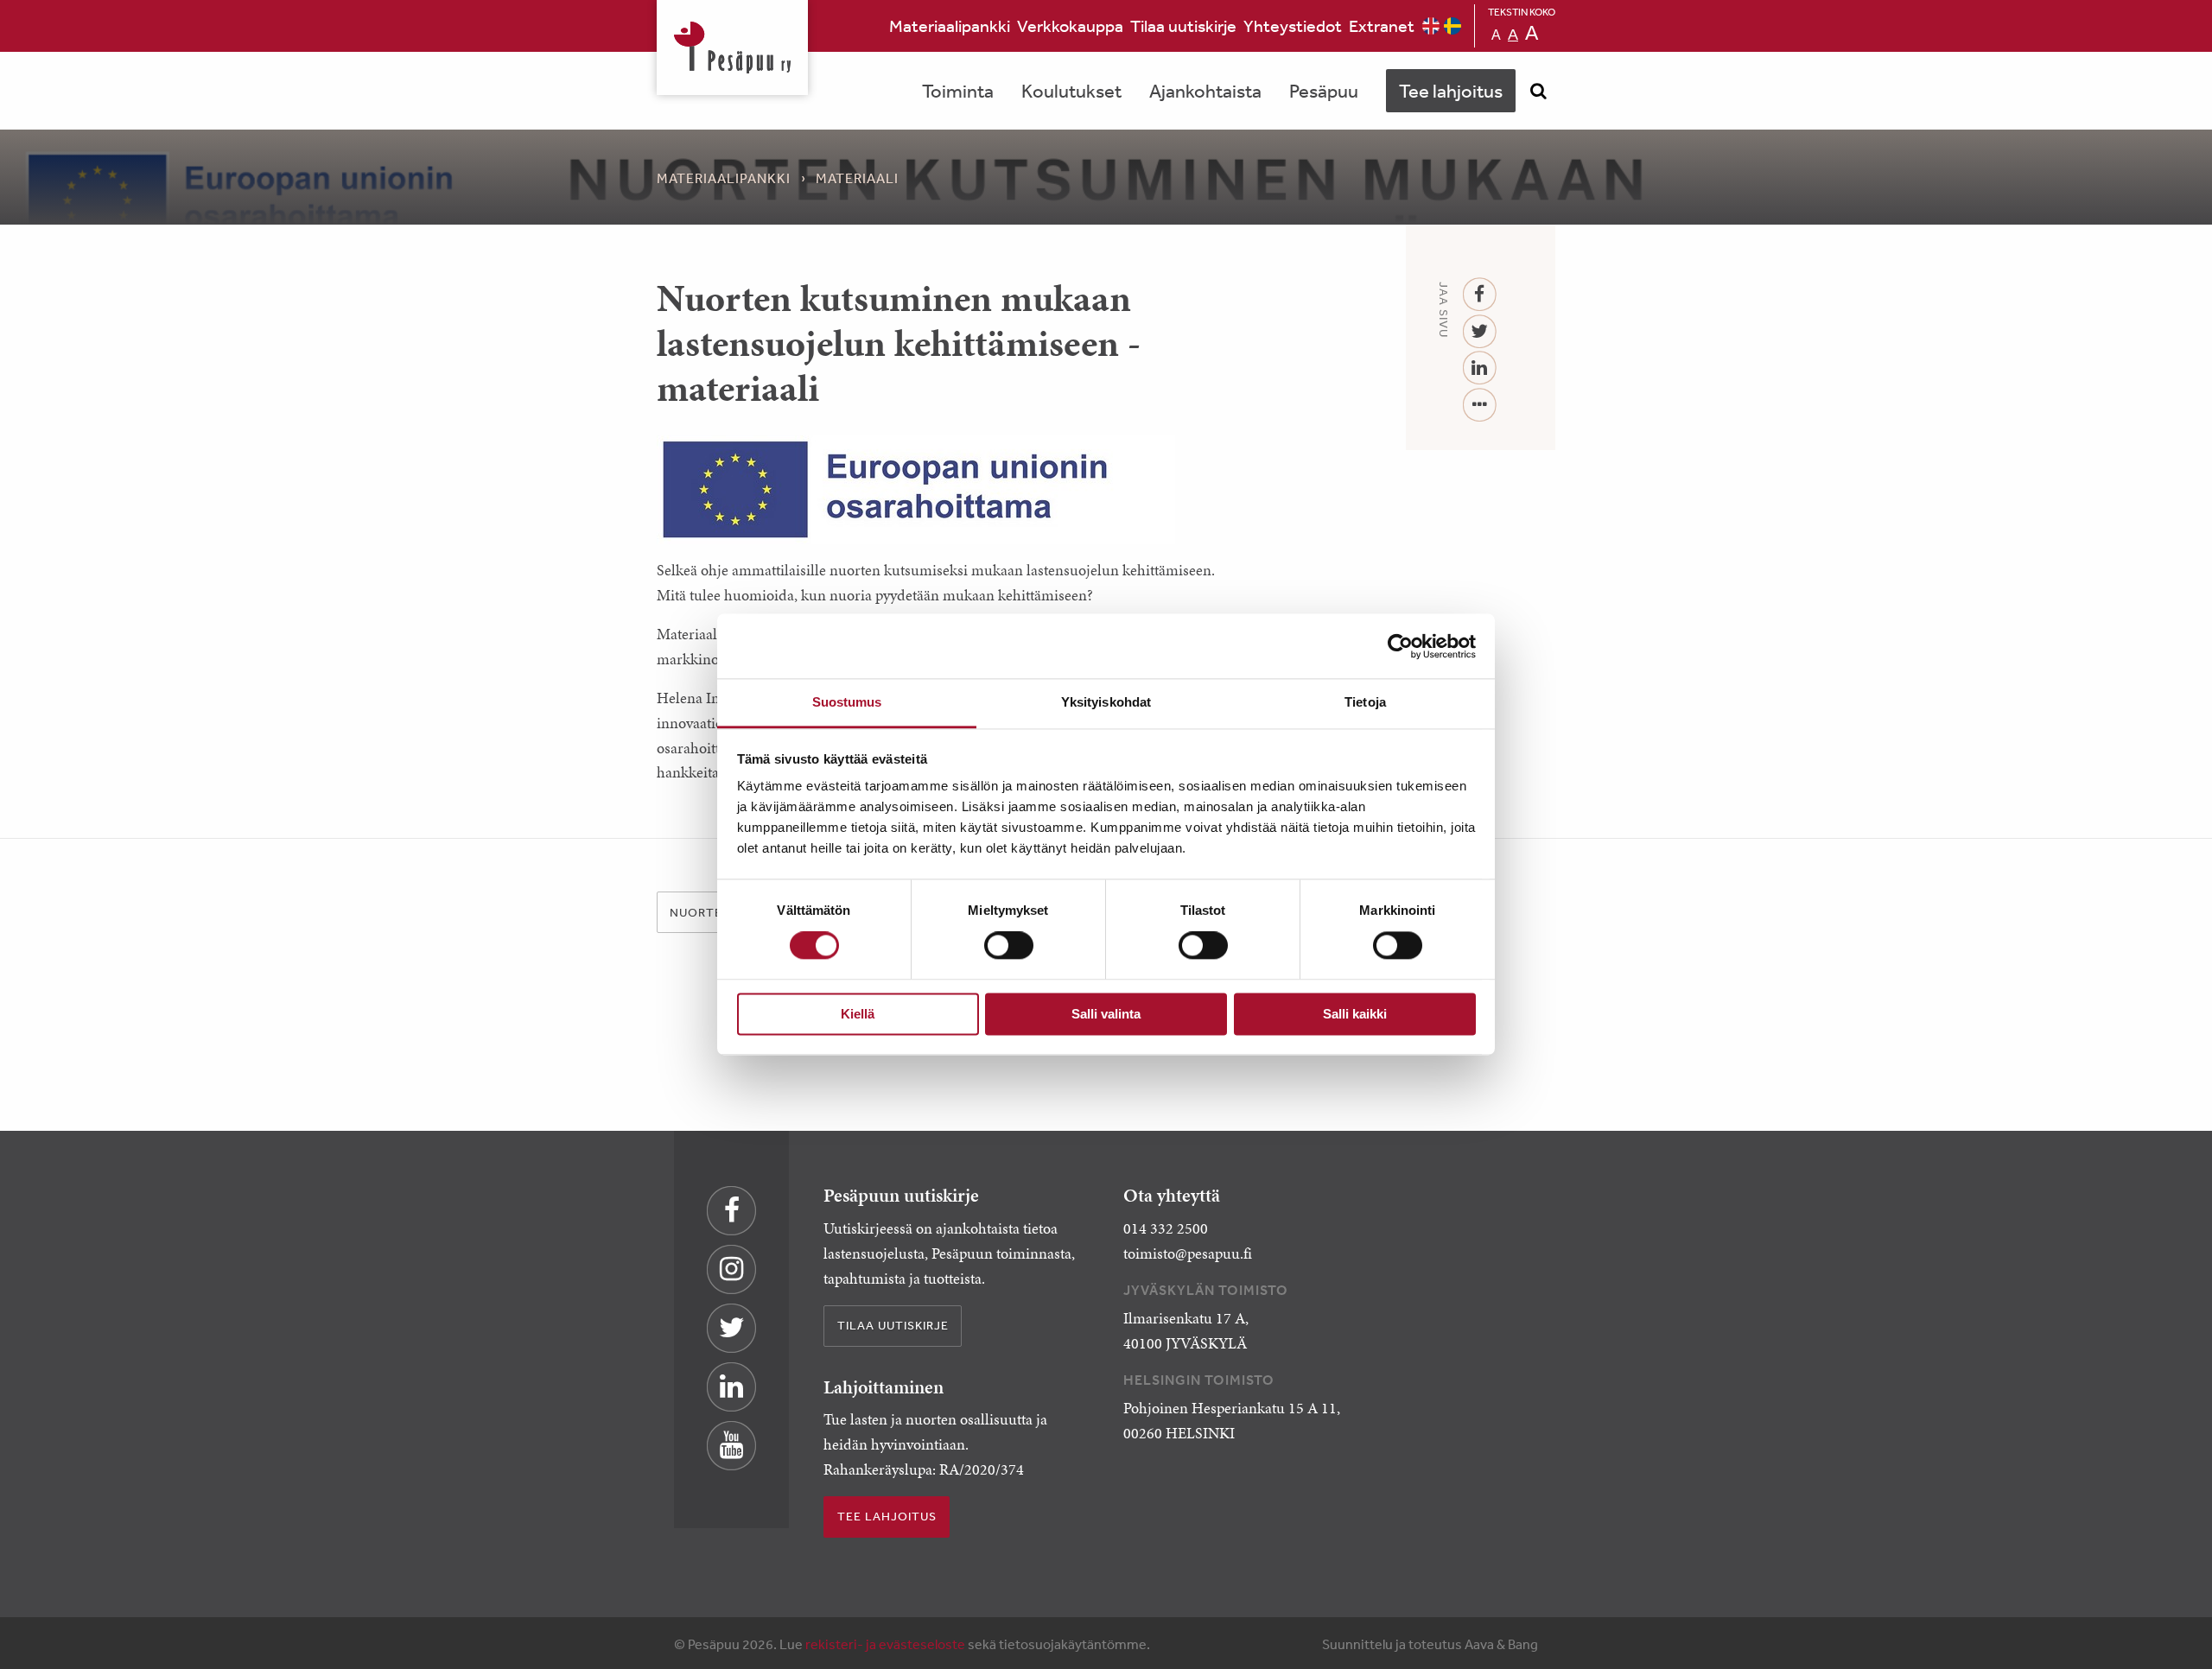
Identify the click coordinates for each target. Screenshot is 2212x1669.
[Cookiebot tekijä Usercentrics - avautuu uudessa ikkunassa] (1400, 646)
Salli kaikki (1355, 1014)
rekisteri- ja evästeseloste (885, 1644)
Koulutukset (1071, 91)
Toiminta (958, 91)
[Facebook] (1480, 295)
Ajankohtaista (1205, 91)
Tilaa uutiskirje (1183, 25)
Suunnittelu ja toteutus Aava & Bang (1430, 1644)
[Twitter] (1480, 332)
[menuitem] (950, 26)
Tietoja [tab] (1365, 702)
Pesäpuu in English (1431, 26)
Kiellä (858, 1014)
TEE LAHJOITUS (887, 1516)
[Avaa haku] (1538, 91)
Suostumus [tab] (847, 702)
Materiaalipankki (950, 25)
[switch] (1009, 946)
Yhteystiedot (1293, 25)
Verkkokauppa (1070, 25)
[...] (1480, 406)
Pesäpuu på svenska (1452, 26)
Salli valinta (1106, 1014)
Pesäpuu (732, 48)
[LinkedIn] (1480, 368)
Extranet (1382, 25)
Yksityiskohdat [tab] (1106, 702)
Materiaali (857, 178)
